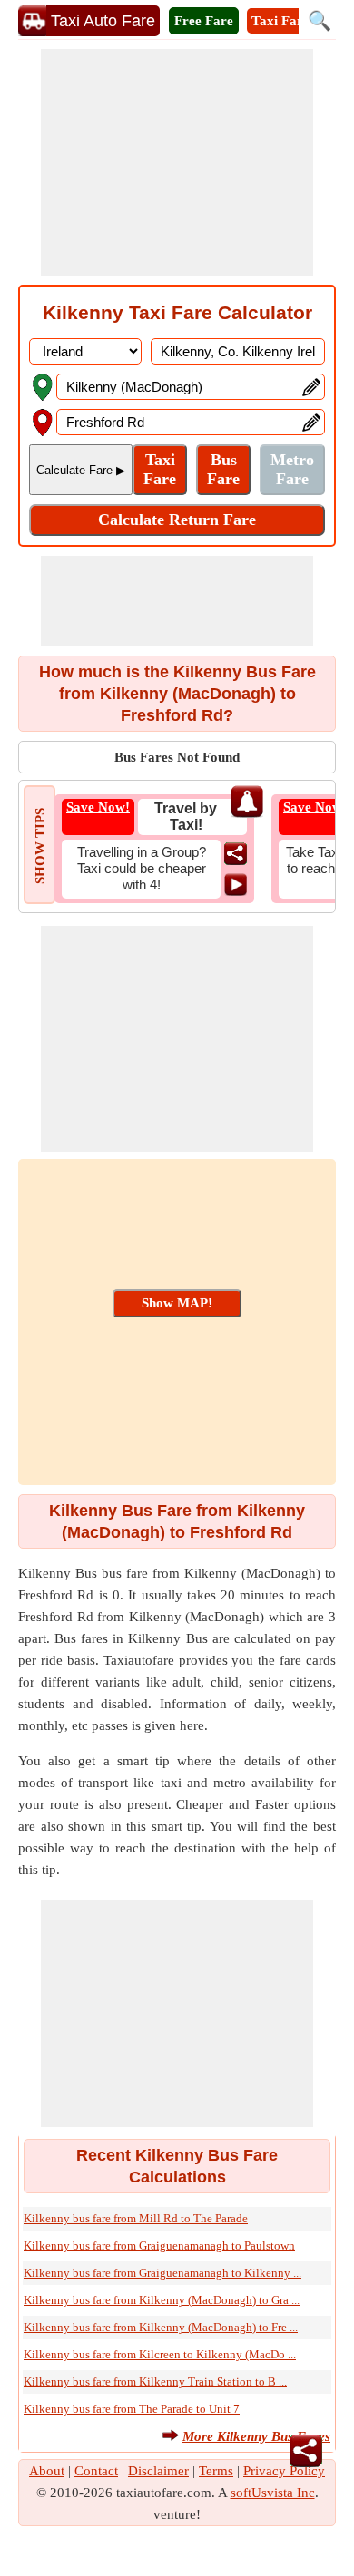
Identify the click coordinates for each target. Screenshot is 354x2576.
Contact (96, 2471)
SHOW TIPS (40, 846)
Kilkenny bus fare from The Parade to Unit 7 (132, 2409)
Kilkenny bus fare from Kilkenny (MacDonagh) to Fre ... (161, 2327)
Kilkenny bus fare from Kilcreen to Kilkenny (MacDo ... (160, 2354)
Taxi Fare (280, 21)
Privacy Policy (284, 2471)
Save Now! (98, 807)
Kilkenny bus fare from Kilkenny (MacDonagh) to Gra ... (162, 2300)
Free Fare (204, 21)
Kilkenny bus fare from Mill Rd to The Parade (136, 2218)
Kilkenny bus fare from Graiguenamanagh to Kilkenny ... (162, 2273)
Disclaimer (158, 2471)
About (47, 2471)
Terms (216, 2471)
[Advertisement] (177, 162)
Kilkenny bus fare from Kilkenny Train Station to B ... (155, 2382)
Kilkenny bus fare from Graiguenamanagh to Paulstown (159, 2245)
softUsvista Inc (273, 2493)
